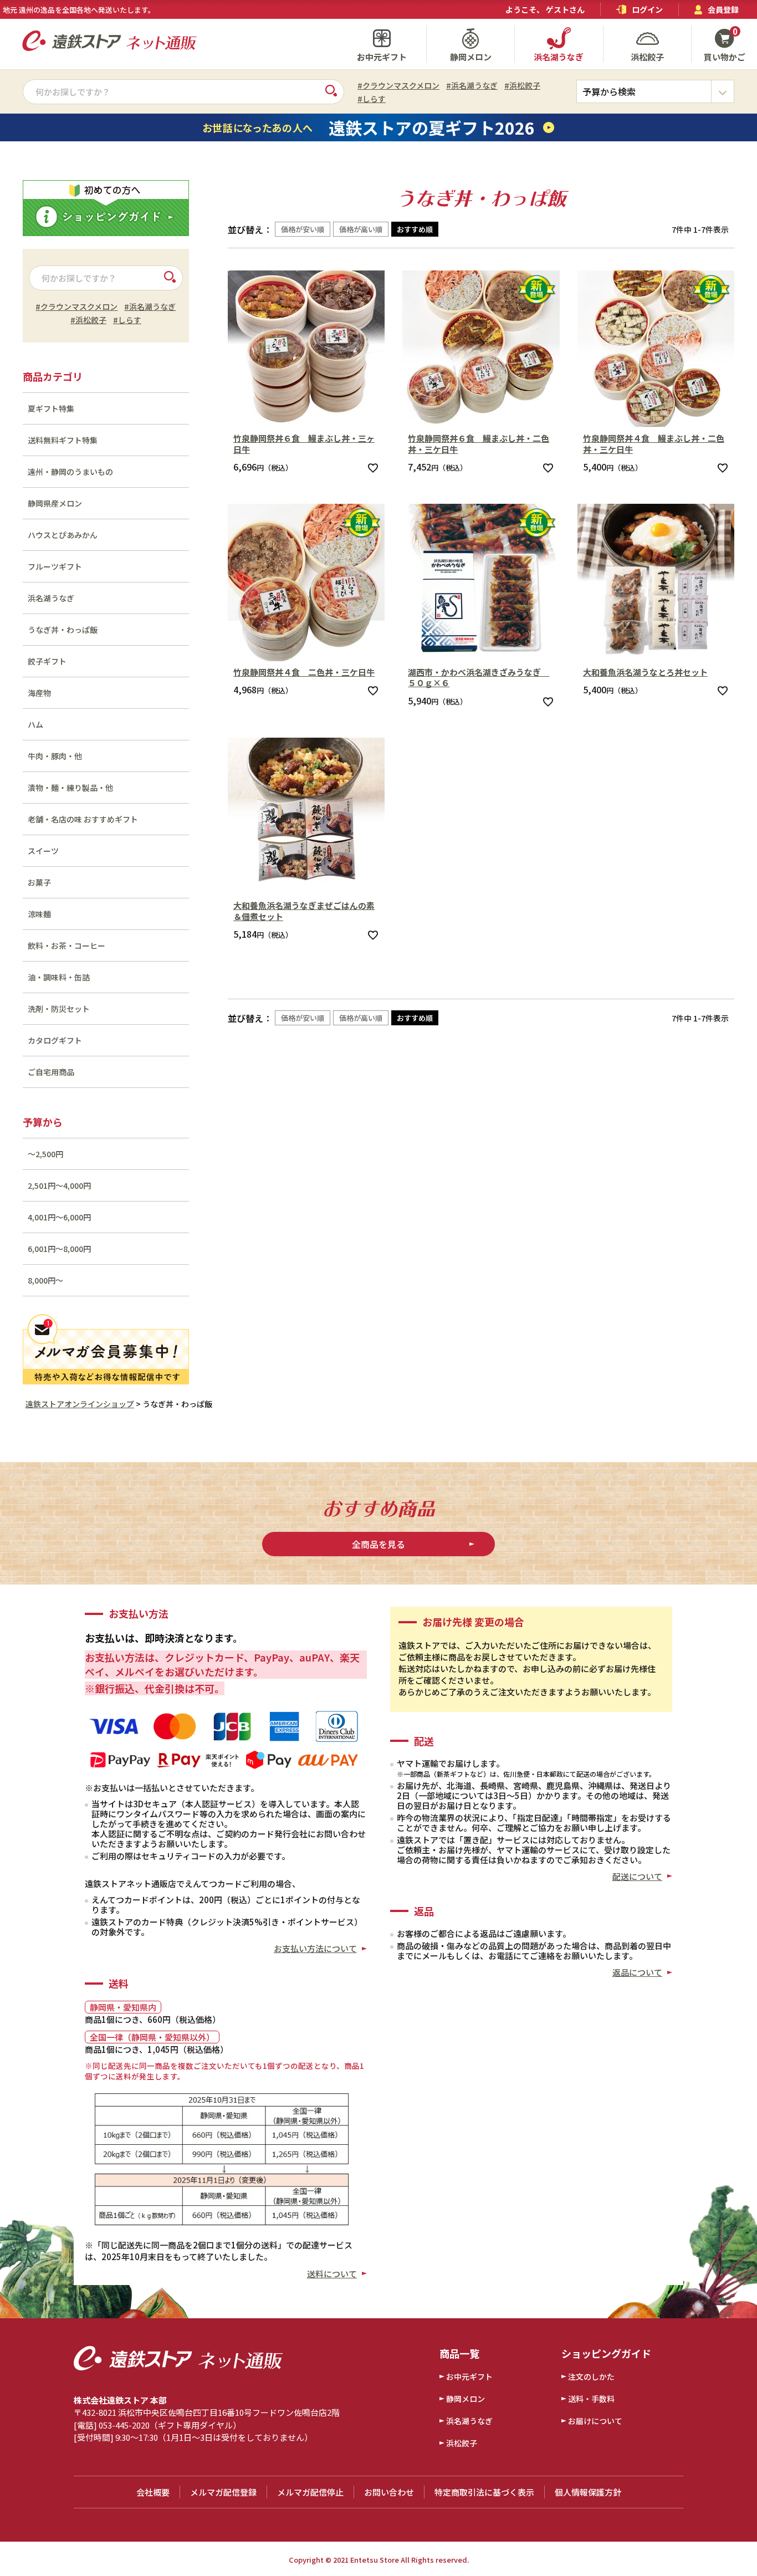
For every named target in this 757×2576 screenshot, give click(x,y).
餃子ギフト (47, 661)
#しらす (372, 99)
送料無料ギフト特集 (63, 440)
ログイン (647, 9)
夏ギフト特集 (51, 408)
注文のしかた (591, 2376)
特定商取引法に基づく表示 (484, 2492)
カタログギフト (55, 1040)
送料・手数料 (591, 2399)
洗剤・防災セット (59, 1009)
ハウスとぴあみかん (63, 535)
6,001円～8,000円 (59, 1249)
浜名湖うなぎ (51, 598)
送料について (332, 2274)
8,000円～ (45, 1280)
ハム (35, 724)
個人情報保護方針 (588, 2492)
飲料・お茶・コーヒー (67, 945)
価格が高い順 (361, 229)
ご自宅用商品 (51, 1072)
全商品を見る (378, 1544)
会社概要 (153, 2492)
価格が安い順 (303, 229)
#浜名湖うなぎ (472, 85)
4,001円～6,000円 (59, 1217)
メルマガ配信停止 (310, 2492)
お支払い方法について (315, 1948)
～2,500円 (45, 1154)
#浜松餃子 (522, 85)
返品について (637, 1972)
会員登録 (723, 9)
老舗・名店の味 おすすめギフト (83, 819)
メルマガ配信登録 (223, 2492)
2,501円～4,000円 (59, 1185)
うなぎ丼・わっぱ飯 (63, 630)
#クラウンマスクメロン (398, 85)
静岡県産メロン (55, 503)
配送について (637, 1876)
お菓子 (39, 882)
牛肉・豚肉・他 (55, 756)
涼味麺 (39, 914)
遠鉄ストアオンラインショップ (80, 1404)
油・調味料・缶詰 (59, 977)
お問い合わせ (389, 2492)
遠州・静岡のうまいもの (70, 472)
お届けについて (595, 2421)
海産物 (39, 693)
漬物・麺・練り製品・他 (70, 788)
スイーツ (43, 851)
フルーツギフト (55, 566)
